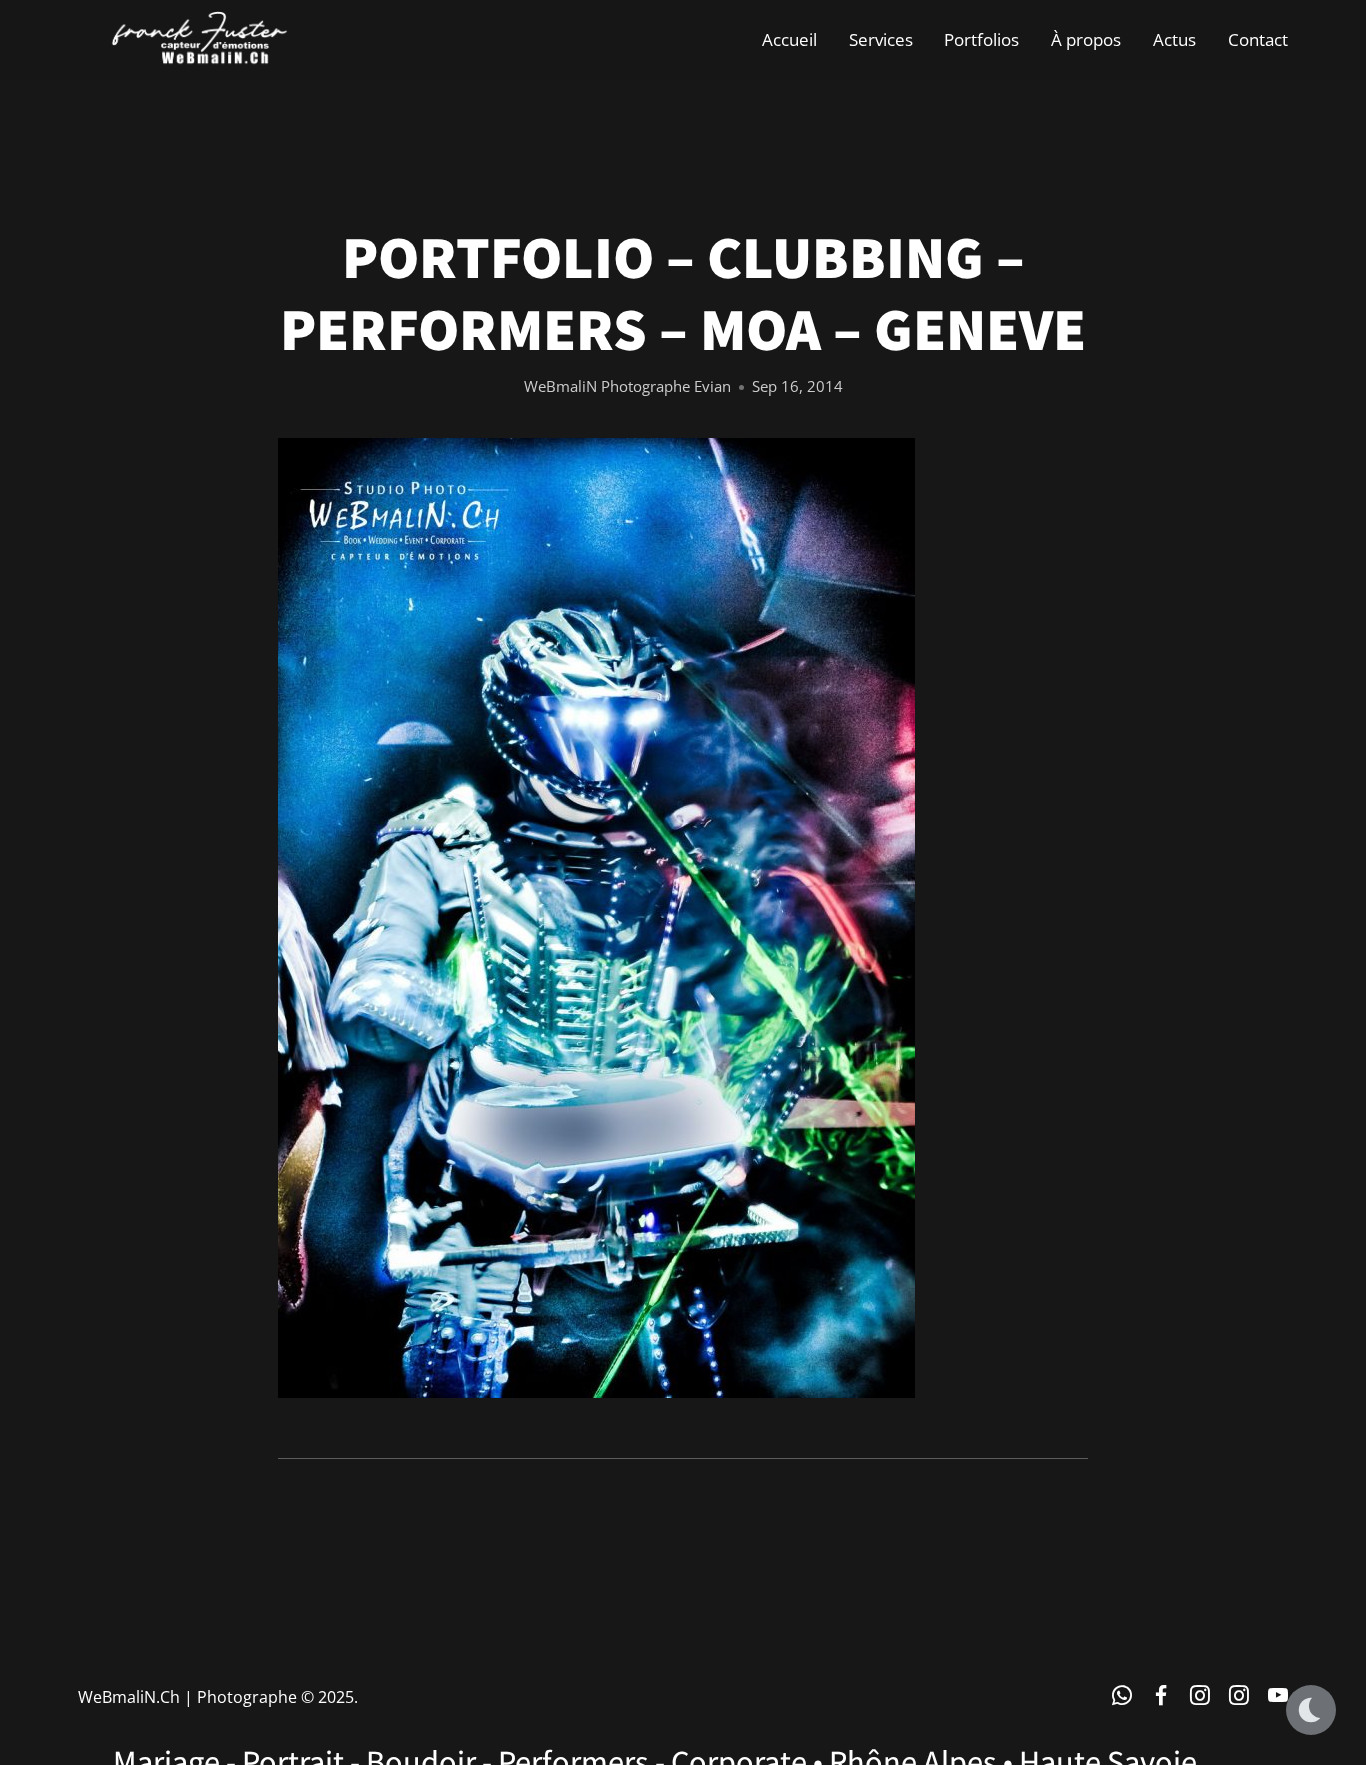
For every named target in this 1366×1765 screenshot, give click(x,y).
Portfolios (981, 39)
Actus (1174, 39)
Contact (1258, 39)
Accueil (789, 39)
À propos (1086, 39)
